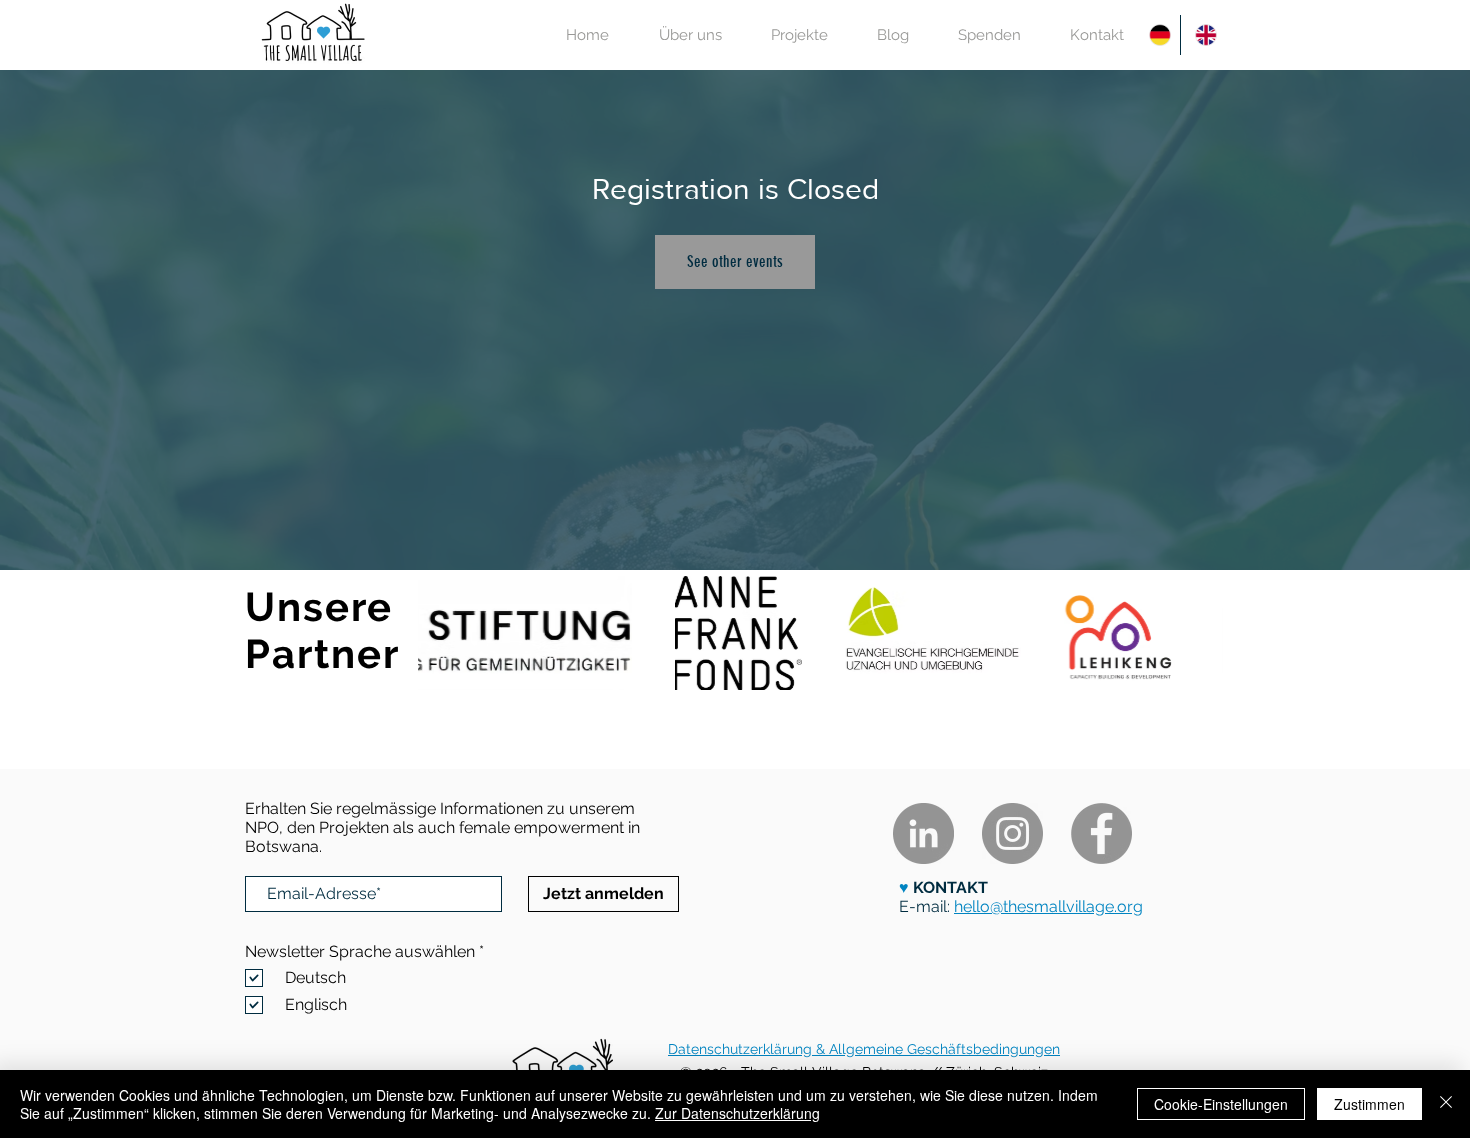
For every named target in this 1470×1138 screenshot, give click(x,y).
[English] (1203, 35)
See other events (735, 261)
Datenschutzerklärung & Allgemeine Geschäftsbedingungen (864, 1049)
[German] (1157, 35)
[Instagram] (1012, 833)
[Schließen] (1446, 1104)
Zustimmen (1369, 1104)
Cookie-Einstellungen (1221, 1104)
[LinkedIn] (923, 833)
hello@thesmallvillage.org (1048, 906)
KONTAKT (948, 887)
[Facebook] (1101, 833)
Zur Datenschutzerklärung (737, 1113)
